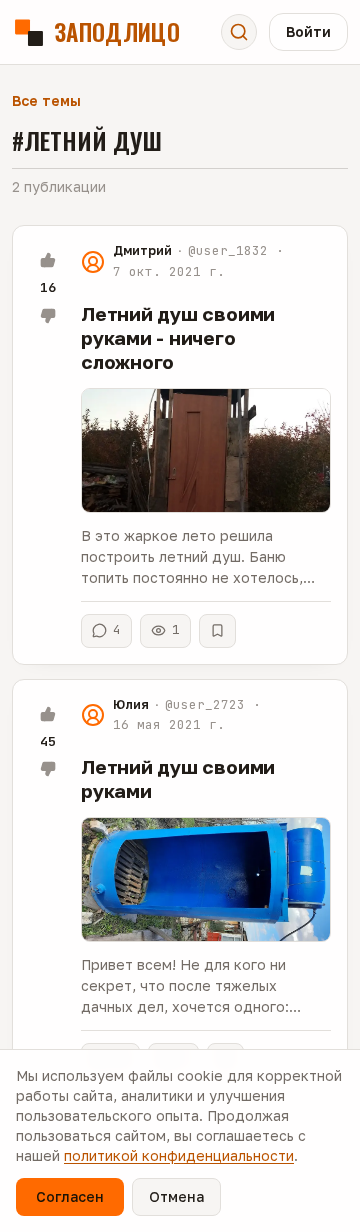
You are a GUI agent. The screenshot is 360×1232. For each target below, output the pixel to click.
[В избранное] (217, 631)
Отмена (176, 1196)
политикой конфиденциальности (179, 1155)
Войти (308, 31)
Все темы (46, 100)
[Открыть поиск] (239, 32)
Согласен (70, 1196)
